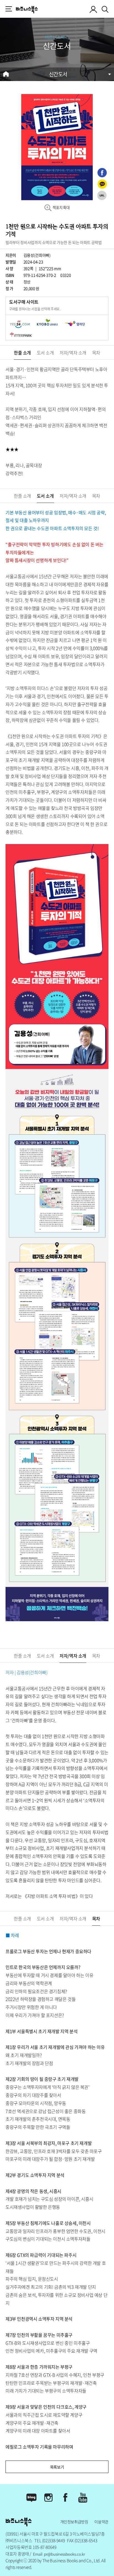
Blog (31, 2498)
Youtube (83, 2498)
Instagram (49, 2498)
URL (102, 195)
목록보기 (57, 2467)
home (6, 74)
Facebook (102, 173)
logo (27, 9)
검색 (106, 8)
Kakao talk (102, 184)
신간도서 (58, 74)
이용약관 (101, 2522)
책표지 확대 (61, 207)
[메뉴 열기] (9, 9)
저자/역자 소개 (73, 352)
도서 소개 (45, 352)
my (94, 9)
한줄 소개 (22, 352)
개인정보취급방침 (74, 2522)
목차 (96, 352)
